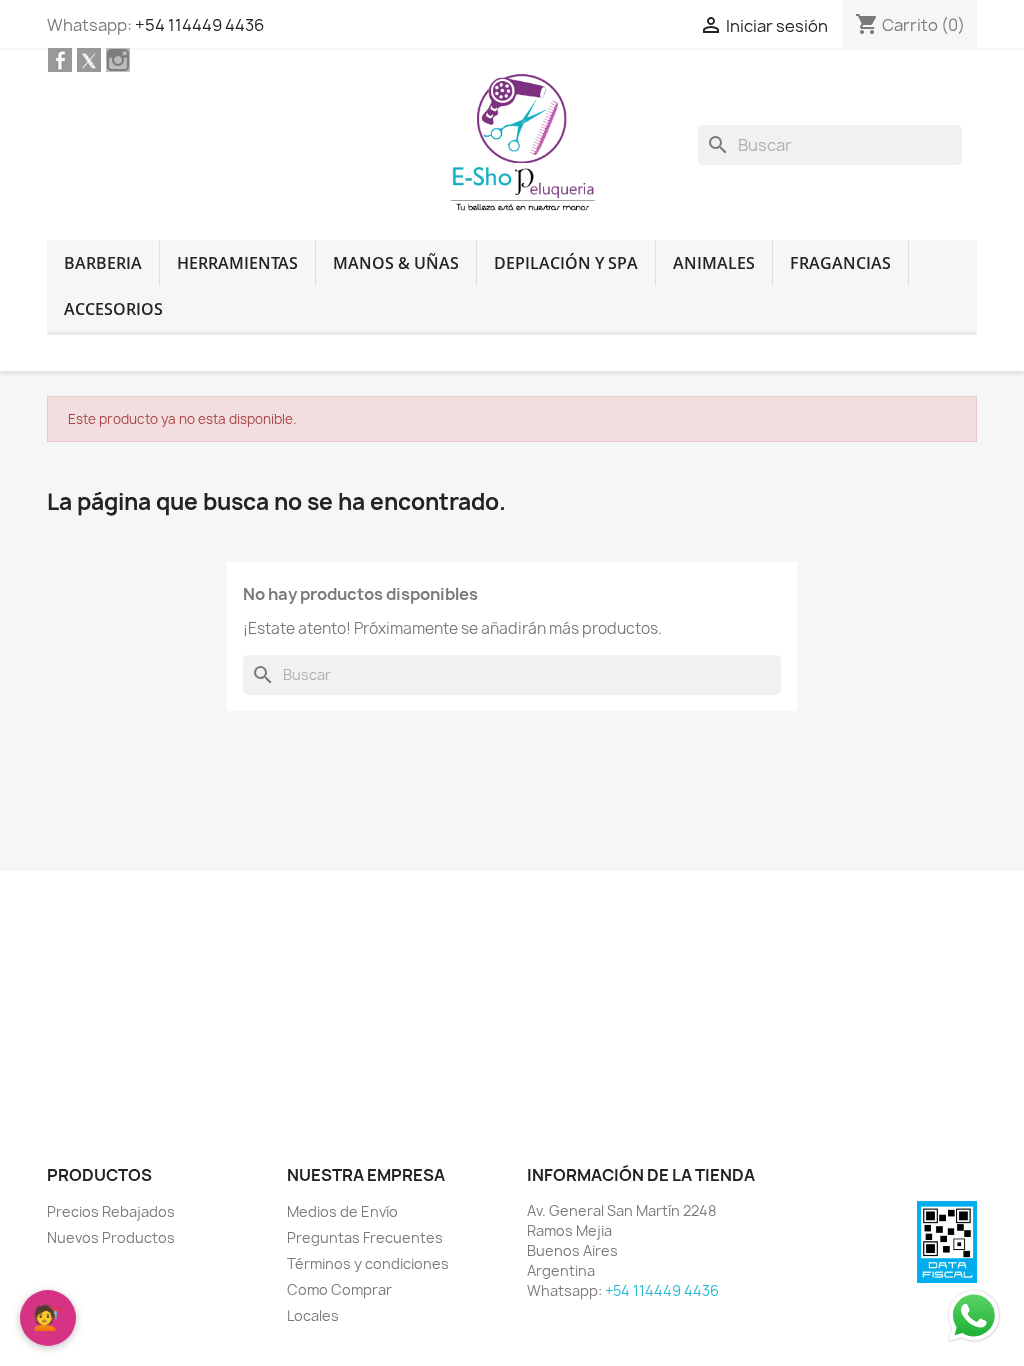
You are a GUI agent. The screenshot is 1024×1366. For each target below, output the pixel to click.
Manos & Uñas (396, 263)
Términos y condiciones (368, 1263)
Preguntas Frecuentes (365, 1237)
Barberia (103, 263)
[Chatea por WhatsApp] (974, 1315)
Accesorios (113, 309)
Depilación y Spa (566, 263)
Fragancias (840, 263)
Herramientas (237, 263)
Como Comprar (339, 1289)
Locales (313, 1315)
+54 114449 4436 (199, 25)
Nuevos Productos (111, 1237)
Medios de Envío (342, 1211)
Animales (714, 263)
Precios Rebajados (111, 1211)
